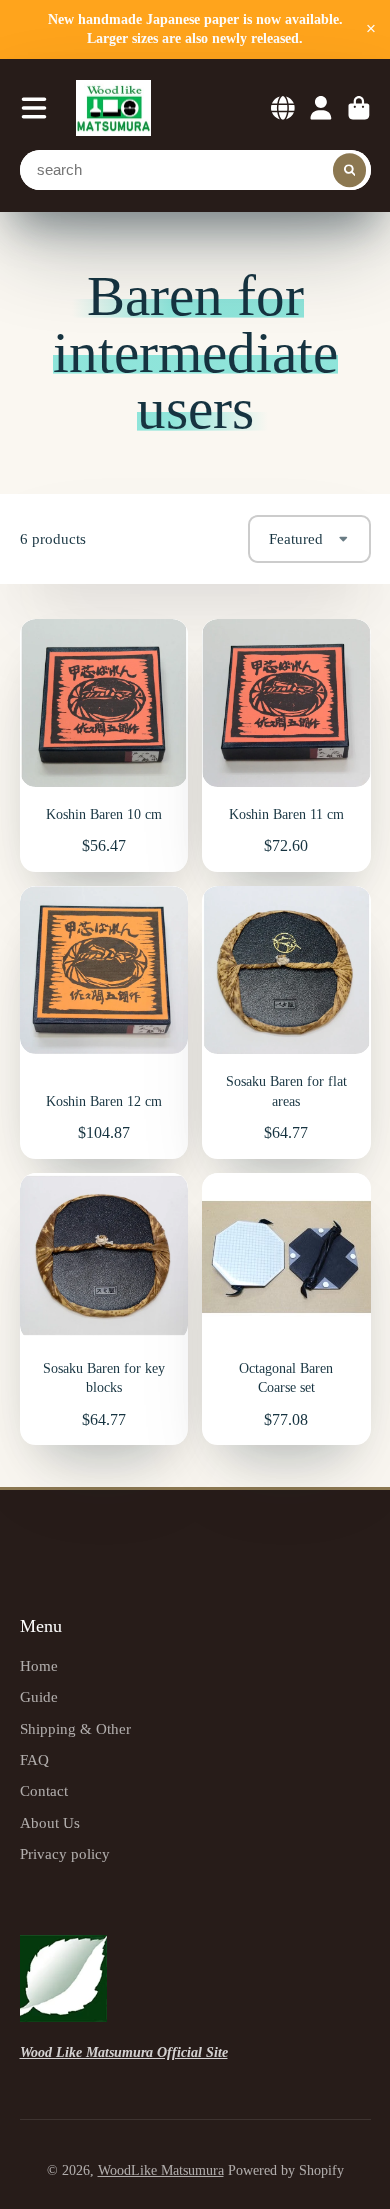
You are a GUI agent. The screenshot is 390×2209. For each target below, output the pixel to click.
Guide (39, 1696)
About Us (50, 1822)
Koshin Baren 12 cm (104, 1022)
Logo (113, 108)
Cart (359, 108)
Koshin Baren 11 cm (286, 745)
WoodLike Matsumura (161, 2170)
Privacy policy (65, 1853)
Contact (44, 1790)
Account (321, 108)
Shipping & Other (75, 1728)
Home (39, 1665)
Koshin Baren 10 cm (104, 745)
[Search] (350, 170)
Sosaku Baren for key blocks (104, 1309)
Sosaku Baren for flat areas (286, 1022)
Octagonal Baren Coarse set (286, 1309)
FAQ (34, 1759)
